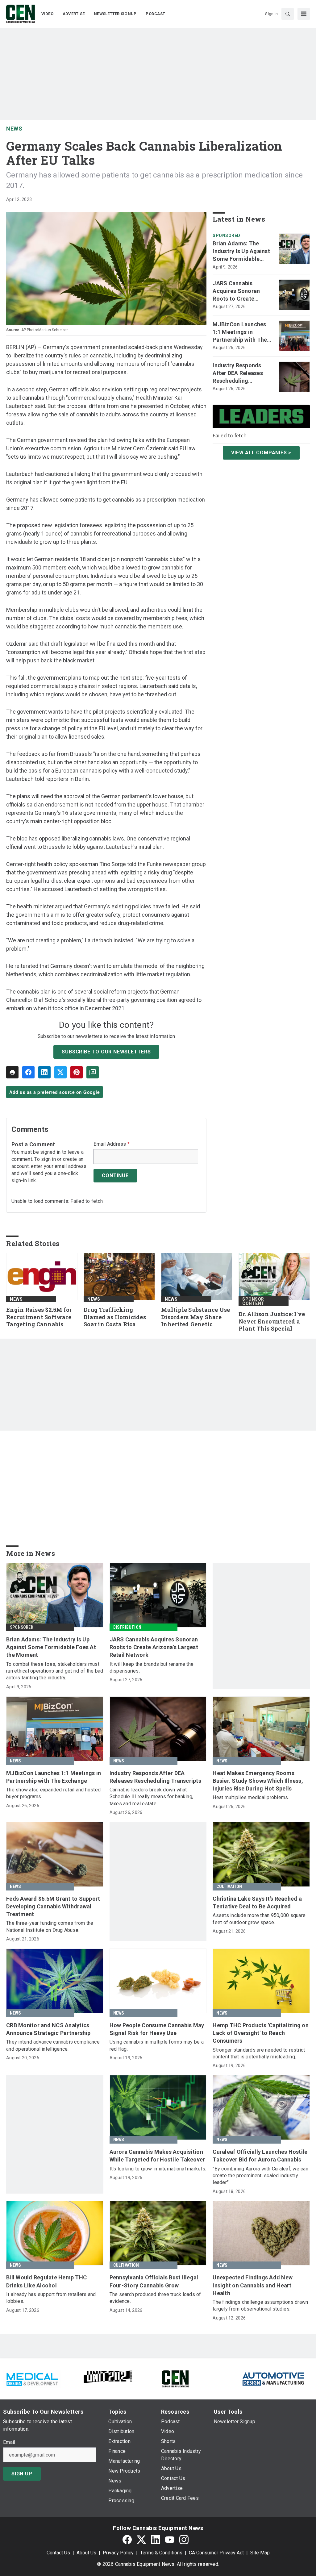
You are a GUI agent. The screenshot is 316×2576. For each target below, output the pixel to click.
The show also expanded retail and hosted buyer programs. (53, 1793)
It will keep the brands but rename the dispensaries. (152, 1667)
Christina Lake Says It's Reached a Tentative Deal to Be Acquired (257, 1903)
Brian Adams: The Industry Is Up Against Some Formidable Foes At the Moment (241, 252)
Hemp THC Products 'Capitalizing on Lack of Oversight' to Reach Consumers (261, 2033)
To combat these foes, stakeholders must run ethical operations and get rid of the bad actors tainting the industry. (55, 1671)
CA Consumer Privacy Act (216, 2553)
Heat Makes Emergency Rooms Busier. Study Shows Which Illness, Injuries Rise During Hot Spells (258, 1781)
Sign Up (22, 2474)
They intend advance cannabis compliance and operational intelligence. (53, 2045)
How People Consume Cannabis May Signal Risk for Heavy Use (157, 2029)
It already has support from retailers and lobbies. (51, 2298)
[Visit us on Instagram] (184, 2539)
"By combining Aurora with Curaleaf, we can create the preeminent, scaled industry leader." (260, 2176)
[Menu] (304, 14)
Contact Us (58, 2553)
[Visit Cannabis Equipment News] (175, 2378)
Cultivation (229, 1886)
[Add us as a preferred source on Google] (93, 1072)
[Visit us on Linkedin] (156, 2539)
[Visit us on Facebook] (127, 2539)
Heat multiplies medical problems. (251, 1797)
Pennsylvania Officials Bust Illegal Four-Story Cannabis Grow (154, 2281)
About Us (86, 2553)
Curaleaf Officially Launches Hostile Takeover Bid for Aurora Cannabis (260, 2156)
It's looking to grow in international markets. (158, 2169)
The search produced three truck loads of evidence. (155, 2298)
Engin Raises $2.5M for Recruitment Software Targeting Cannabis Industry (39, 1317)
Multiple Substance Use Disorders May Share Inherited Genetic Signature (196, 1317)
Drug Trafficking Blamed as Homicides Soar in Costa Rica (115, 1317)
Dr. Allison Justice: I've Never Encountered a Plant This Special (272, 1321)
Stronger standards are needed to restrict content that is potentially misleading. (259, 2053)
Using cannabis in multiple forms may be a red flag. (157, 2045)
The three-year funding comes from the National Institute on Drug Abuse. (50, 1926)
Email (9, 2442)
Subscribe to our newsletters (106, 1052)
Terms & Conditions (161, 2553)
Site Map (260, 2553)
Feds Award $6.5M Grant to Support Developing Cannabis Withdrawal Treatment (53, 1906)
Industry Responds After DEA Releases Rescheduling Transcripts (238, 373)
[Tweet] (60, 1072)
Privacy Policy (118, 2553)
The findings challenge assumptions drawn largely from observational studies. (260, 2305)
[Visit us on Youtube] (170, 2539)
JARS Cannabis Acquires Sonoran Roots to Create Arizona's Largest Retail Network (236, 291)
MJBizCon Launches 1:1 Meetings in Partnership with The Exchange (240, 332)
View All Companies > (261, 453)
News (14, 129)
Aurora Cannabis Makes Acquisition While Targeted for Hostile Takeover (157, 2156)
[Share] (28, 1072)
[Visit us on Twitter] (141, 2539)
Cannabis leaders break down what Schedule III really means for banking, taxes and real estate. (152, 1797)
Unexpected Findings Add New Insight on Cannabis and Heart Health (253, 2285)
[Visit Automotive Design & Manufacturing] (273, 2378)
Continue (115, 1175)
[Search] (288, 14)
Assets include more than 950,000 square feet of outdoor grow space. (259, 1919)
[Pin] (77, 1072)
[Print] (12, 1072)
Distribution (127, 1627)
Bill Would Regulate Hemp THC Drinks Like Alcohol (46, 2281)
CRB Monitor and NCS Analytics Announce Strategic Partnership (48, 2029)
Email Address (112, 1144)
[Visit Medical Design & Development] (32, 2378)
